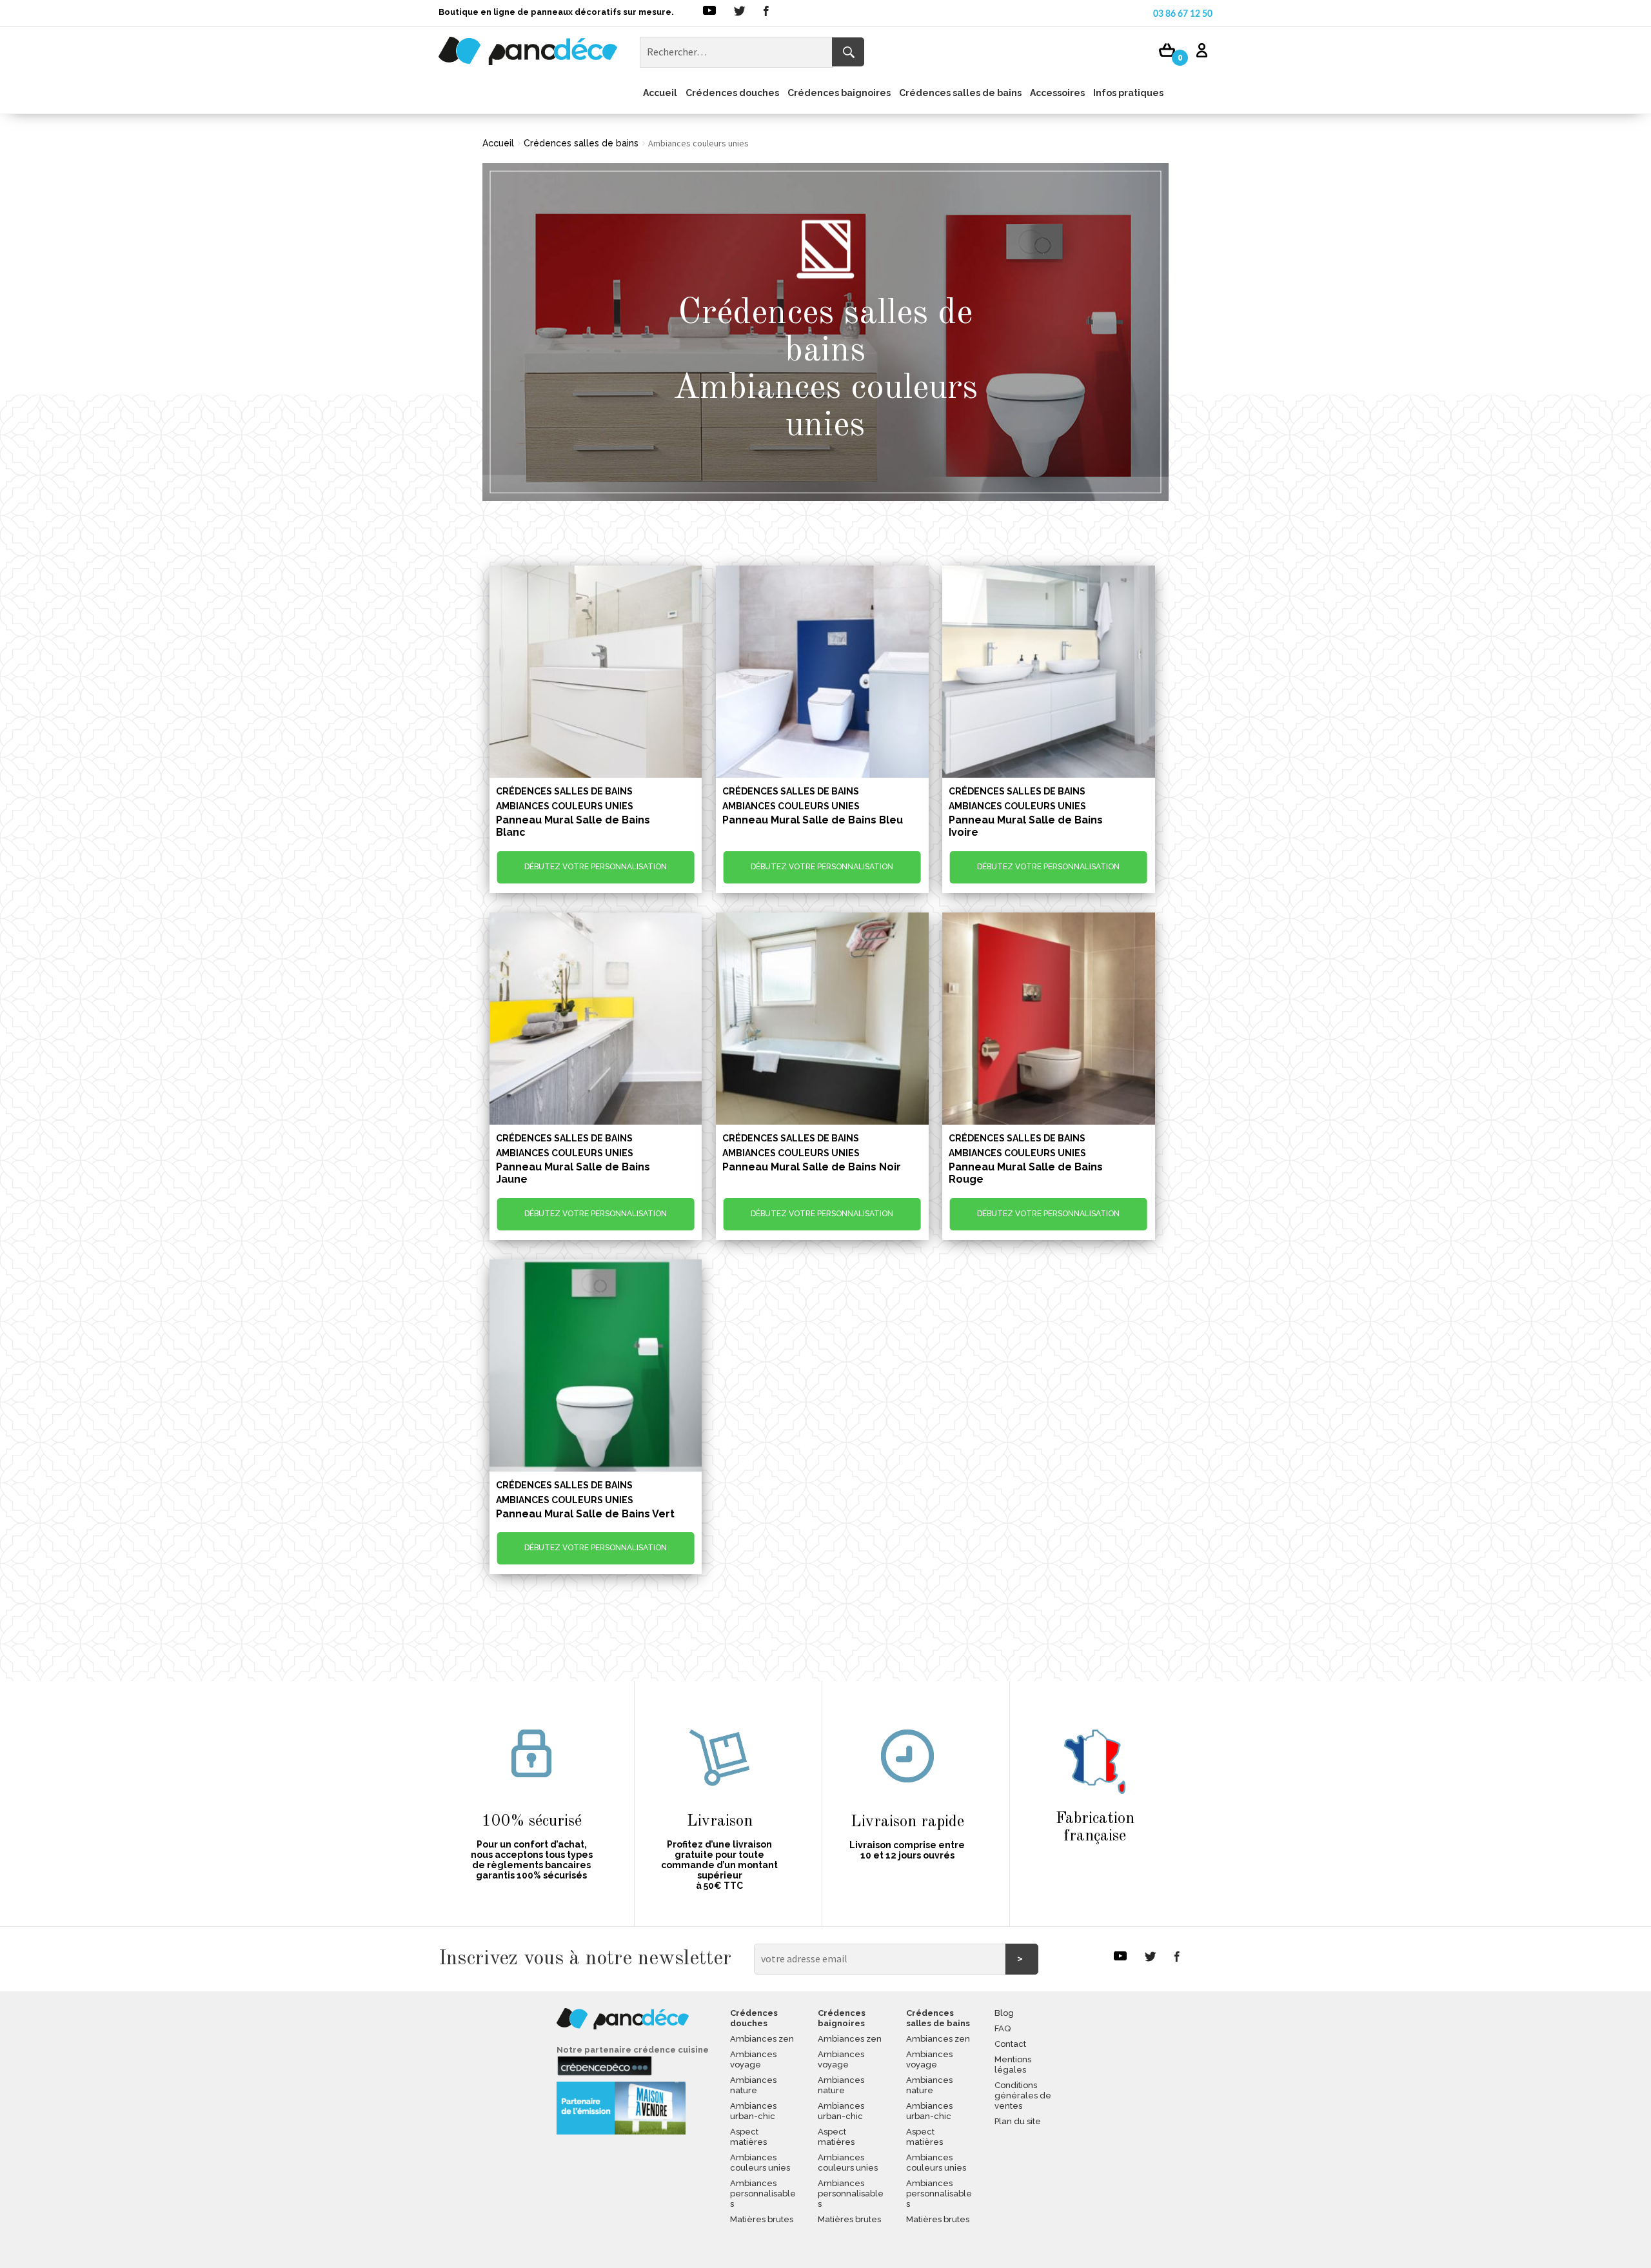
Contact (1010, 2044)
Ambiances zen (762, 2039)
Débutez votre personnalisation (596, 867)
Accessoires (1057, 93)
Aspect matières (748, 2137)
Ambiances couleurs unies (760, 2163)
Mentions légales (1013, 2065)
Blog (1004, 2013)
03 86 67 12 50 (1183, 14)
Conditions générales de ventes (1023, 2095)
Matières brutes (762, 2219)
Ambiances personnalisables (763, 2194)
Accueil (660, 93)
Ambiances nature (753, 2085)
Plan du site (1018, 2121)
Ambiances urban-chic (753, 2111)
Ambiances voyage (753, 2059)
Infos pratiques (1128, 93)
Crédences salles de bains (960, 93)
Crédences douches (732, 93)
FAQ (1003, 2028)
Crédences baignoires (839, 93)
